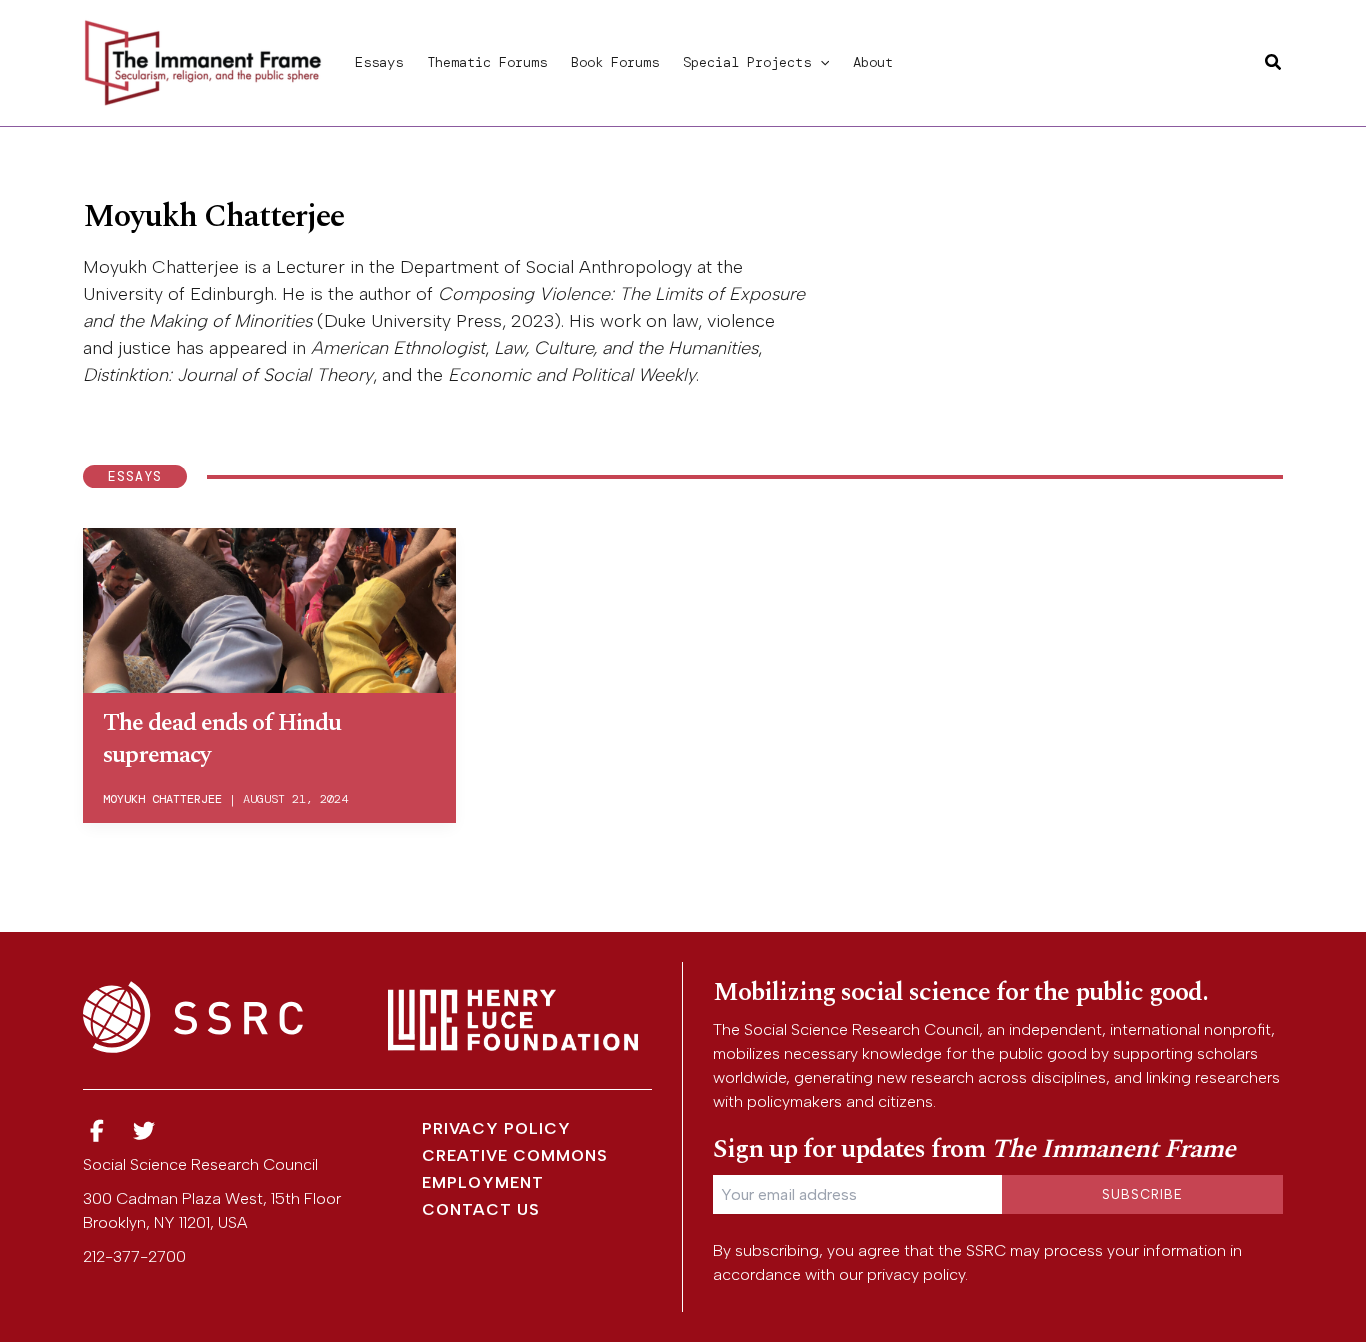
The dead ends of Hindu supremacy (222, 738)
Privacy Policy (496, 1128)
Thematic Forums (487, 62)
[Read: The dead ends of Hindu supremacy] (269, 607)
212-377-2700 (134, 1256)
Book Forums (615, 62)
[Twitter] (145, 1131)
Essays (379, 62)
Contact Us (481, 1209)
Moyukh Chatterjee (162, 799)
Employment (483, 1182)
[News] (97, 1131)
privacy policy (916, 1274)
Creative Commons (515, 1155)
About (873, 62)
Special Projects (747, 62)
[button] (820, 62)
